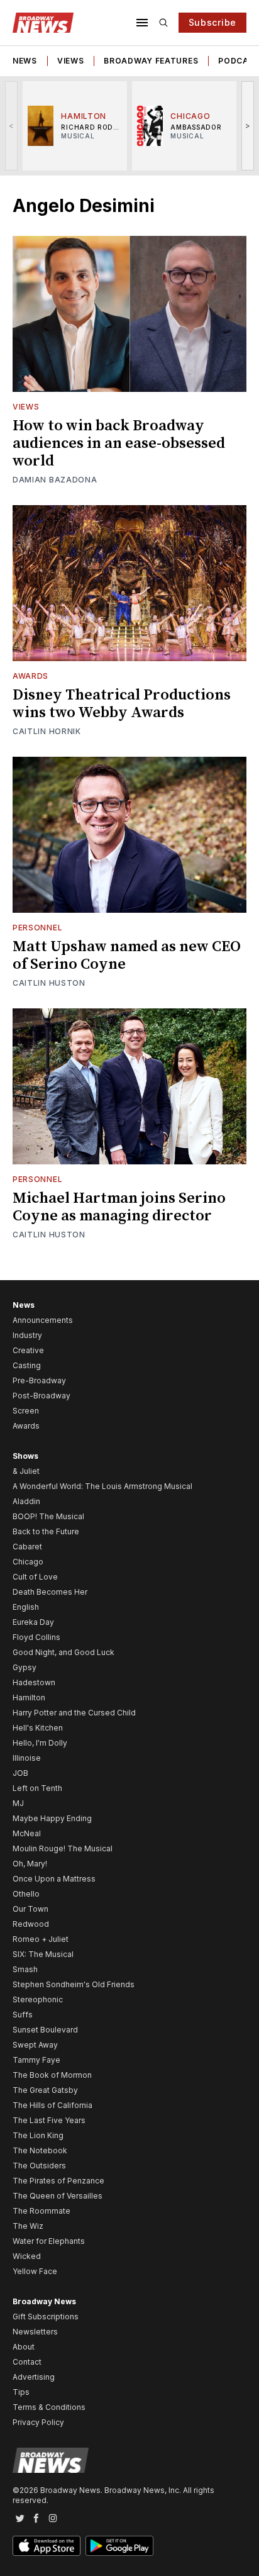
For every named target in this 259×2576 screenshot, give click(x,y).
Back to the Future (46, 1531)
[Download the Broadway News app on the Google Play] (119, 2546)
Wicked (27, 2256)
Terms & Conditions (49, 2407)
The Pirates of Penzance (58, 2181)
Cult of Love (35, 1577)
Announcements (43, 1320)
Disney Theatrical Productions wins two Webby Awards (122, 704)
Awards (30, 676)
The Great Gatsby (45, 2090)
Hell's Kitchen (38, 1728)
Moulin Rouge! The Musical (63, 1848)
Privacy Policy (38, 2422)
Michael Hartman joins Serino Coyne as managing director (119, 1207)
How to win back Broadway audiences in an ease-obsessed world (119, 443)
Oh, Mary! (30, 1864)
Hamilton (29, 1698)
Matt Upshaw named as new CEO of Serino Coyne (127, 956)
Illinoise (27, 1758)
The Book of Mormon (52, 2075)
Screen (26, 1411)
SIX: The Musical (43, 1954)
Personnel (37, 928)
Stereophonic (38, 1999)
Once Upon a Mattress (54, 1879)
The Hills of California (52, 2105)
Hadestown (34, 1682)
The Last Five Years (49, 2120)
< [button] (12, 125)
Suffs (23, 2015)
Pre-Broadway (39, 1380)
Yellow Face (35, 2271)
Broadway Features (151, 61)
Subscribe (212, 22)
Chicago (28, 1562)
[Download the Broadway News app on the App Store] (47, 2546)
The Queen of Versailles (58, 2196)
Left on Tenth (37, 1788)
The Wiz (28, 2226)
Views (71, 61)
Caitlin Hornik (47, 731)
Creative (28, 1350)
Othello (26, 1894)
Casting (27, 1365)
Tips (21, 2392)
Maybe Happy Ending (52, 1818)
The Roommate (41, 2211)
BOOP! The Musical (48, 1516)
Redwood (31, 1924)
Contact (27, 2362)
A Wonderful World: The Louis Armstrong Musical (102, 1486)
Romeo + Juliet (41, 1939)
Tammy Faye (36, 2060)
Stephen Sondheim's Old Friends (74, 1984)
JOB (20, 1773)
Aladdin (26, 1501)
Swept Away (35, 2045)
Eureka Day (33, 1622)
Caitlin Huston (49, 983)
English (26, 1607)
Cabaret (27, 1547)
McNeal (27, 1833)
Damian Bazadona (55, 480)
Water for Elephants (49, 2241)
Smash (25, 1969)
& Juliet (26, 1471)
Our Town (30, 1909)
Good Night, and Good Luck (63, 1652)
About (24, 2347)
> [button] (248, 125)
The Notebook (40, 2150)
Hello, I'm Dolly (40, 1743)
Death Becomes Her (50, 1592)
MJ (18, 1803)
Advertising (34, 2377)
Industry (27, 1335)
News (25, 61)
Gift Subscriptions (46, 2317)
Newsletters (35, 2332)
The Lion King (38, 2135)
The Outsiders (39, 2166)
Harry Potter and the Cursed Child (74, 1713)
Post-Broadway (41, 1396)
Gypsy (25, 1667)
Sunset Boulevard (45, 2030)
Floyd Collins (36, 1637)
